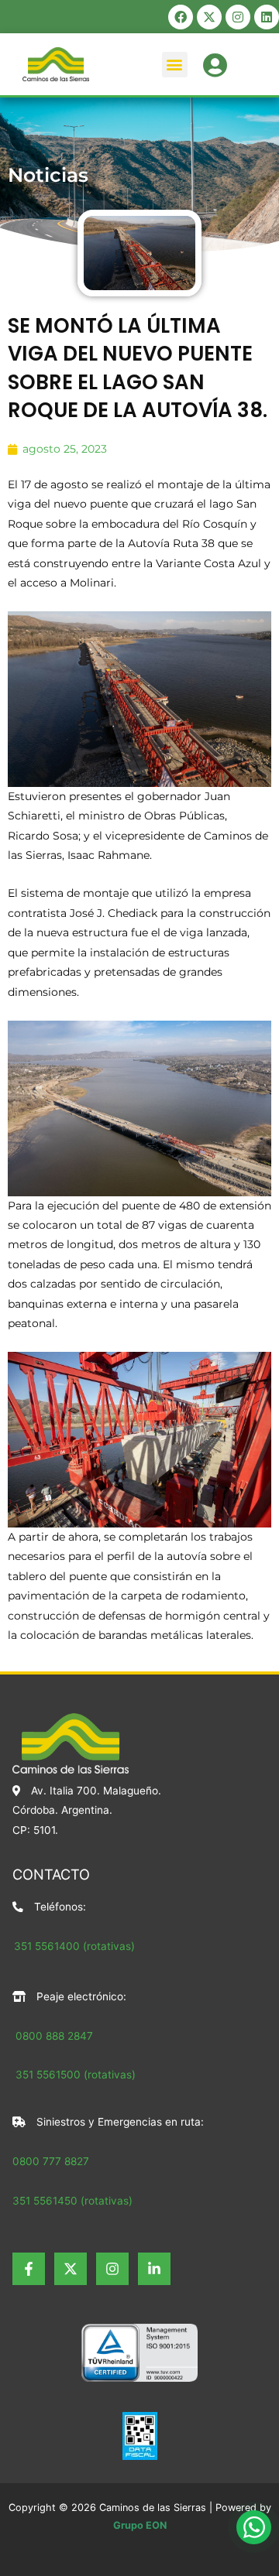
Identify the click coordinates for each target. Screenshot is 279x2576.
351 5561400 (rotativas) (74, 1946)
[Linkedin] (154, 2269)
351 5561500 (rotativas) (74, 2075)
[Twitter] (71, 2269)
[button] (175, 65)
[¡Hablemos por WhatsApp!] (253, 2527)
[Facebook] (29, 2269)
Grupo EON (140, 2525)
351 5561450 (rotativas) (72, 2201)
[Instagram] (112, 2269)
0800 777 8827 (51, 2161)
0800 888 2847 (54, 2036)
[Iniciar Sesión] (215, 63)
